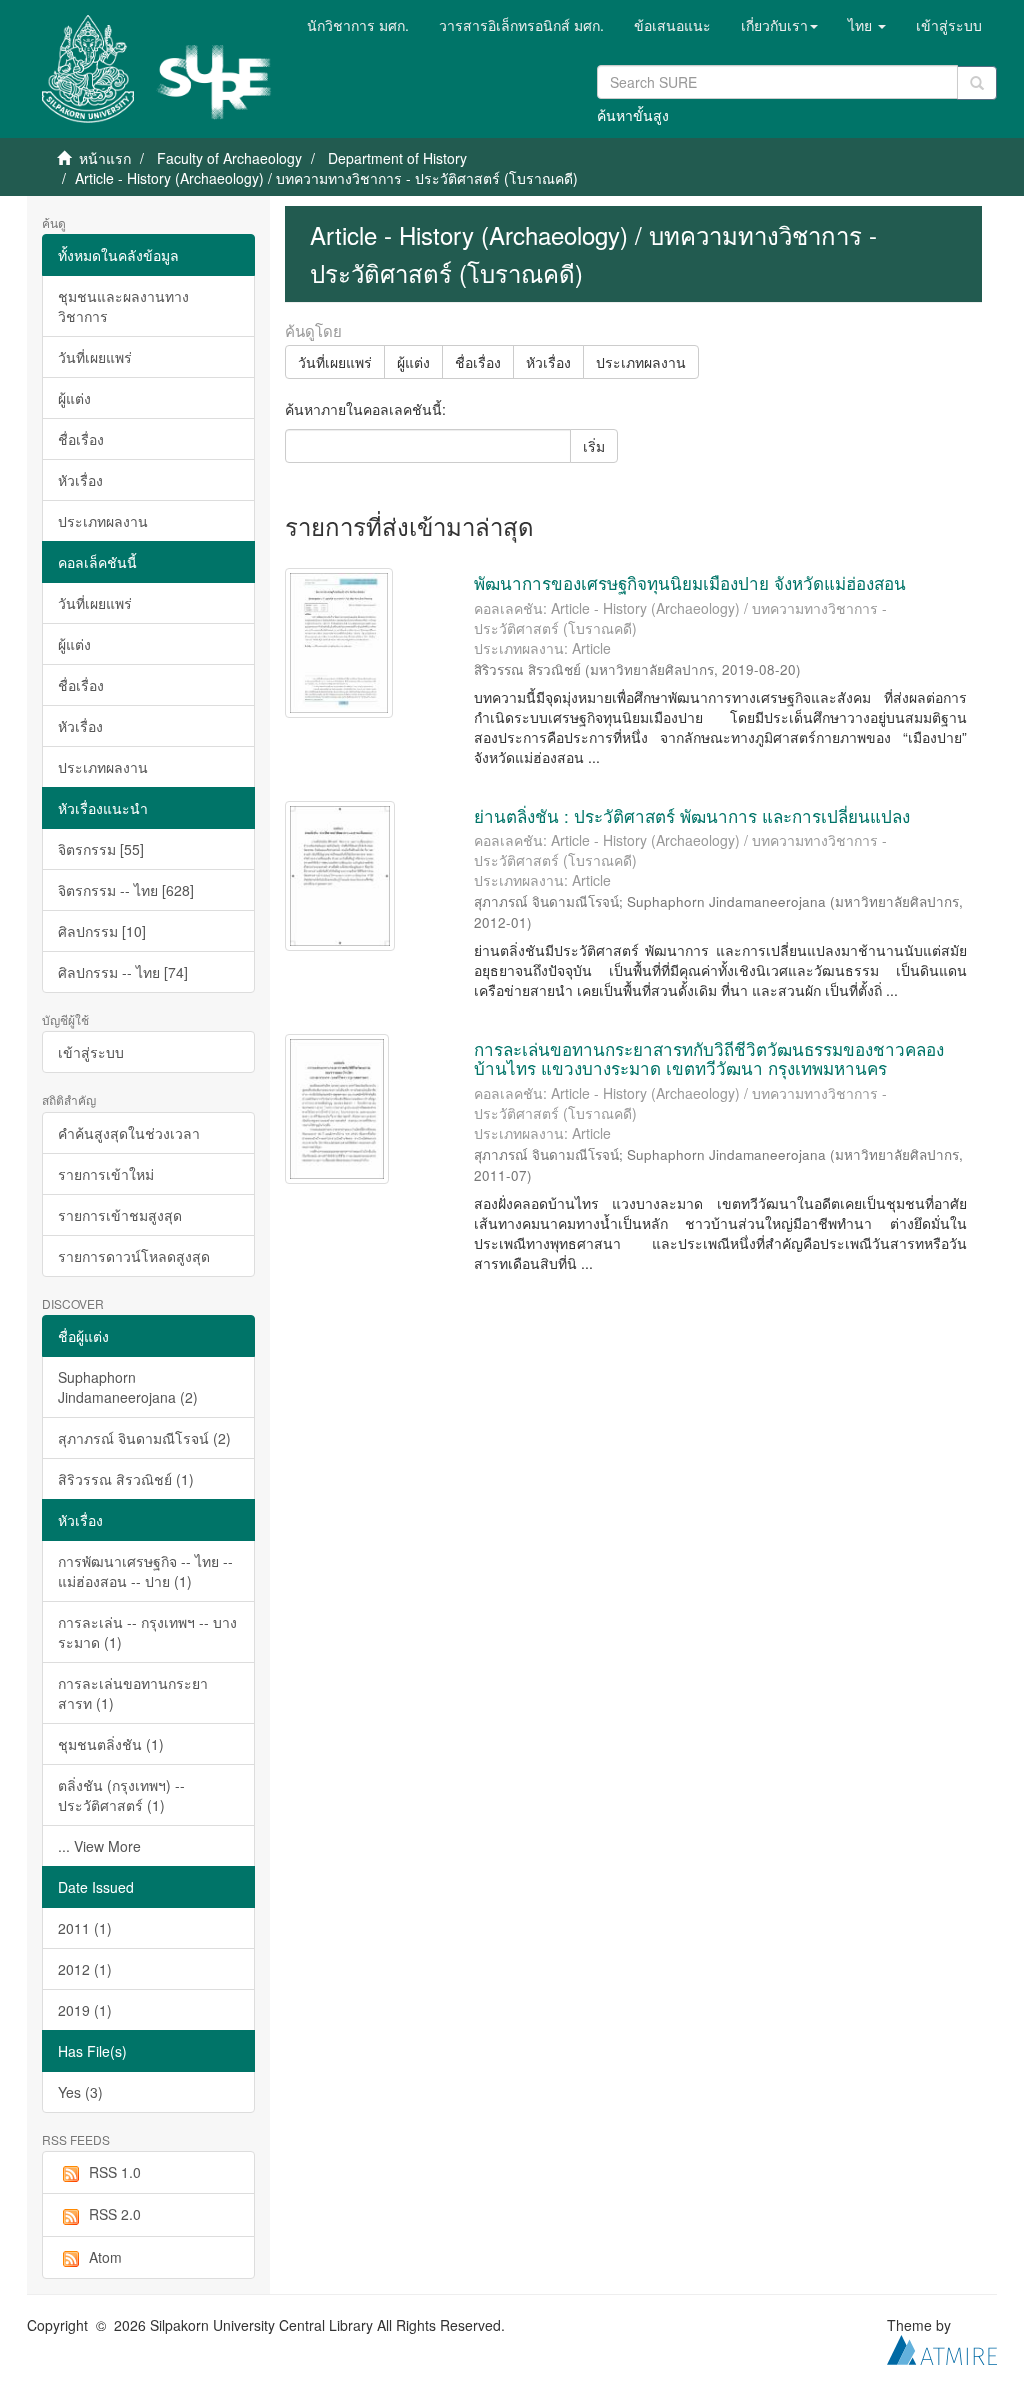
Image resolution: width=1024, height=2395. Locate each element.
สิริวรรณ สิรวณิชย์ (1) (126, 1479)
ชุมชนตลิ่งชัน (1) (111, 1744)
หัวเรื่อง (80, 480)
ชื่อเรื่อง (81, 439)
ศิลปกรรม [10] (102, 931)
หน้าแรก (105, 158)
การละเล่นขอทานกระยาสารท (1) (133, 1693)
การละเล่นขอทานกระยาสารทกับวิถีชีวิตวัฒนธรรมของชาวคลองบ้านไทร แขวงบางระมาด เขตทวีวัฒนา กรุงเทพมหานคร (709, 1058)
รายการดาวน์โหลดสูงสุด (134, 1256)
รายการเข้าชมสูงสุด (120, 1215)
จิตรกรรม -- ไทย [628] (126, 890)
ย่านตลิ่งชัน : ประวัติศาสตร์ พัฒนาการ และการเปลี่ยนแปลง (692, 815)
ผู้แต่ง (74, 398)
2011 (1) (85, 1928)
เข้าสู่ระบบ (91, 1052)
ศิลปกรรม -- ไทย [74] (123, 972)
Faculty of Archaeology (229, 158)
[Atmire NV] (942, 2348)
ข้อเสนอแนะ (672, 25)
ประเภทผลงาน (103, 521)
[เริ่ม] (977, 83)
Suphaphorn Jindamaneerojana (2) (128, 1387)
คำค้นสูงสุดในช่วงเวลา (129, 1133)
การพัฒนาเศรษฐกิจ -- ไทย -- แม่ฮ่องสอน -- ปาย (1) (145, 1571)
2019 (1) (85, 2010)
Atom (105, 2257)
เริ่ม (594, 446)
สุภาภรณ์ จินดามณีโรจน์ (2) (144, 1438)
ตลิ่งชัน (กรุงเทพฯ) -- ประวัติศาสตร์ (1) (121, 1795)
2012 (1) (85, 1969)
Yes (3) (80, 2092)
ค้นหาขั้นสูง (633, 115)
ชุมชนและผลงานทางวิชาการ (123, 306)
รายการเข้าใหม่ (106, 1174)
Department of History (397, 158)
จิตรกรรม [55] (101, 849)
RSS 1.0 (115, 2172)
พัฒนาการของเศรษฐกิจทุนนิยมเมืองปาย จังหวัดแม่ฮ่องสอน (690, 582)
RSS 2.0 (115, 2214)
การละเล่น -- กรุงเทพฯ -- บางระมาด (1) (147, 1632)
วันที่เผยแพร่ (95, 357)
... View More (99, 1846)
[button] (779, 25)
